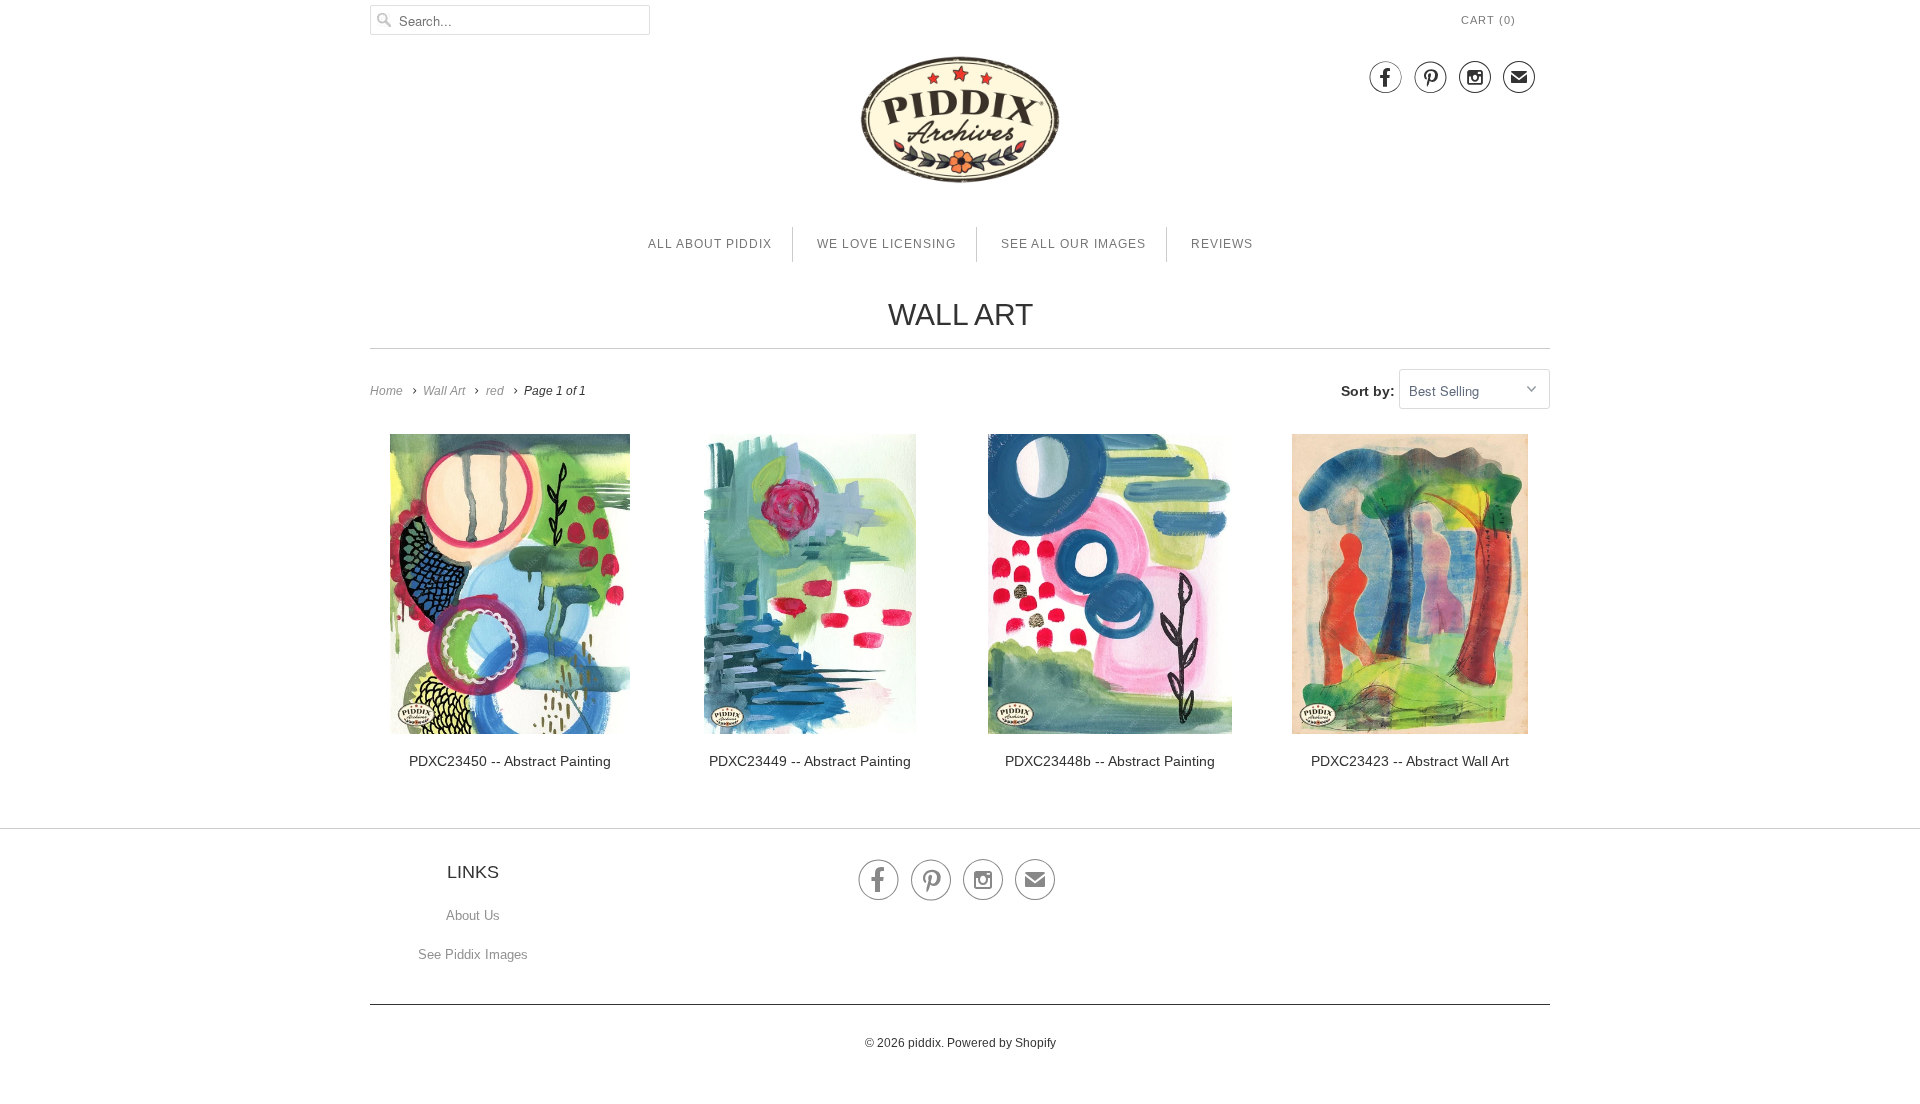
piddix (924, 1043)
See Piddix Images (473, 954)
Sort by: (1370, 391)
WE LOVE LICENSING (886, 244)
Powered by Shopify (1001, 1043)
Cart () (1488, 20)
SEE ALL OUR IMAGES (1073, 244)
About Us (473, 915)
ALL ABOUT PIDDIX (710, 244)
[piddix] (960, 123)
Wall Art (960, 314)
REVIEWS (1222, 244)
